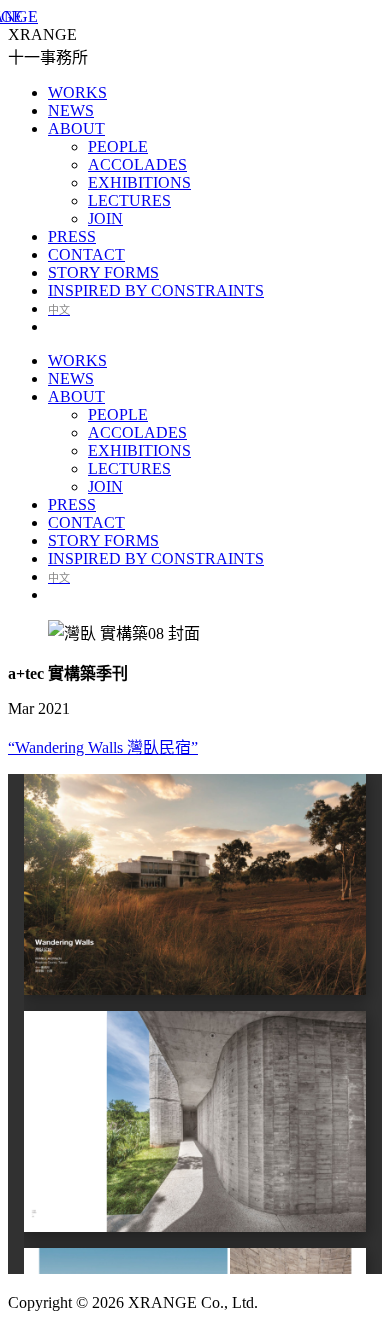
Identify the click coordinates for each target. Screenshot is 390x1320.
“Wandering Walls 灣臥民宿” (103, 747)
